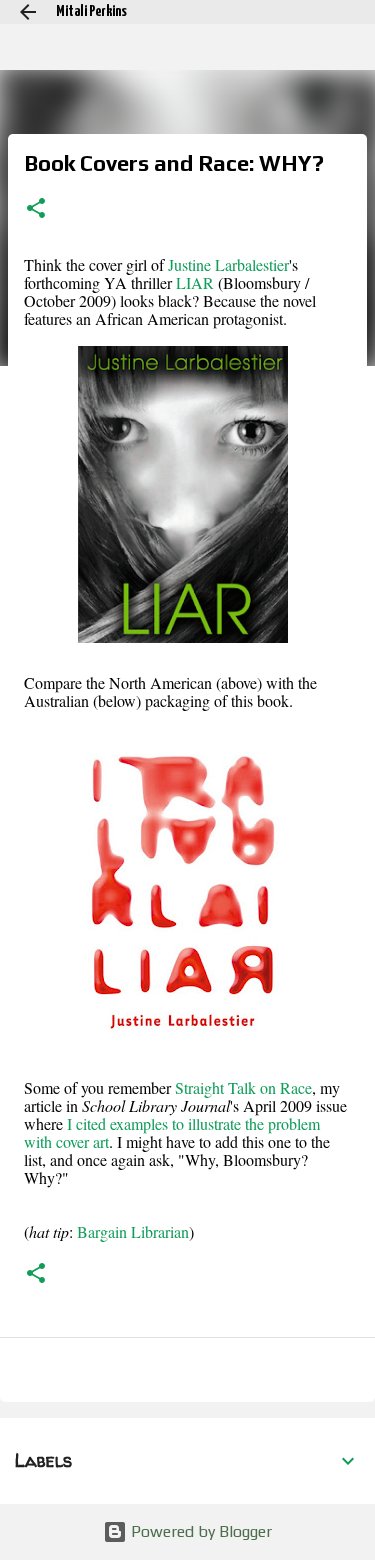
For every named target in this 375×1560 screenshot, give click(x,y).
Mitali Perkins (91, 11)
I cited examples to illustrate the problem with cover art (172, 1132)
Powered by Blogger (199, 1531)
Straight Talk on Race (243, 1087)
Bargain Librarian (133, 1231)
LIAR (195, 282)
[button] (36, 210)
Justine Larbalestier (228, 264)
